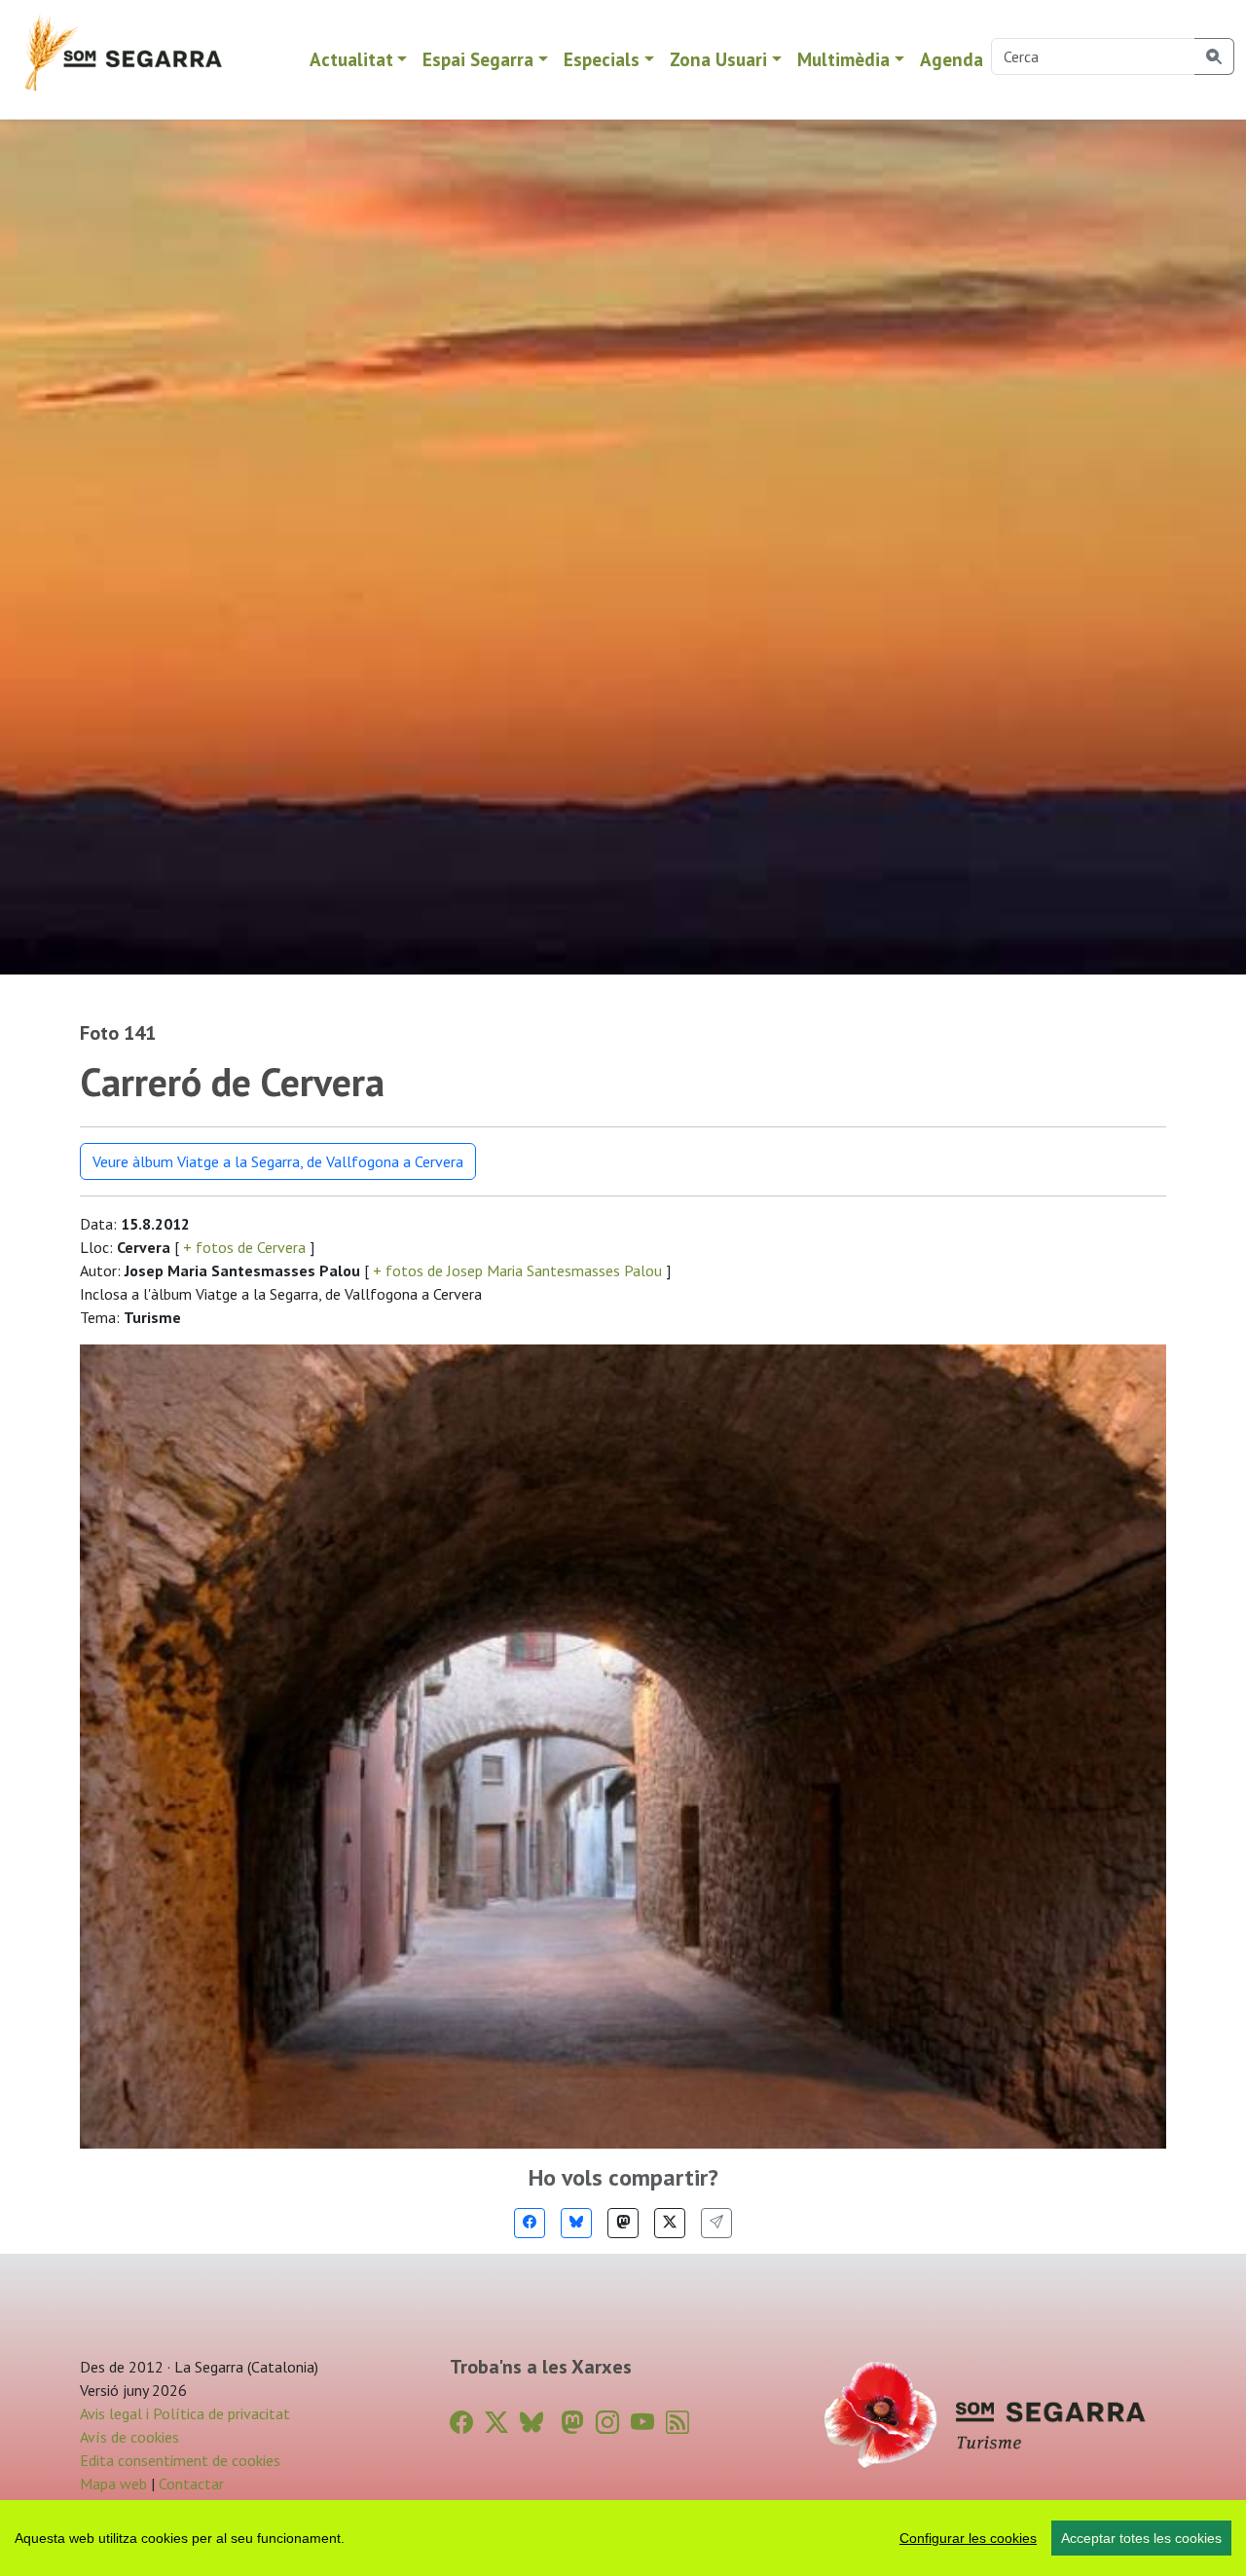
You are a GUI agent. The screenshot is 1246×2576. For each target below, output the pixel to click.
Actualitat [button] (351, 59)
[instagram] (607, 2423)
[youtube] (642, 2423)
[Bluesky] (576, 2223)
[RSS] (678, 2423)
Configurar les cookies (968, 2538)
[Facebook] (530, 2223)
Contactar (191, 2484)
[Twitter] (670, 2223)
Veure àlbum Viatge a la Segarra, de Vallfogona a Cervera (278, 1161)
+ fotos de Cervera (244, 1247)
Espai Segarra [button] (478, 59)
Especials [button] (602, 59)
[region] (623, 2538)
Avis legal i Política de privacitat (185, 2413)
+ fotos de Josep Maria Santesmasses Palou (517, 1270)
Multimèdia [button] (843, 59)
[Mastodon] (623, 2223)
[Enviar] (716, 2223)
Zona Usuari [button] (718, 59)
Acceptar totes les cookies (1141, 2538)
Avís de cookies (129, 2437)
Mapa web (113, 2484)
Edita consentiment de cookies (180, 2460)
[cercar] (1214, 56)
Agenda (952, 59)
